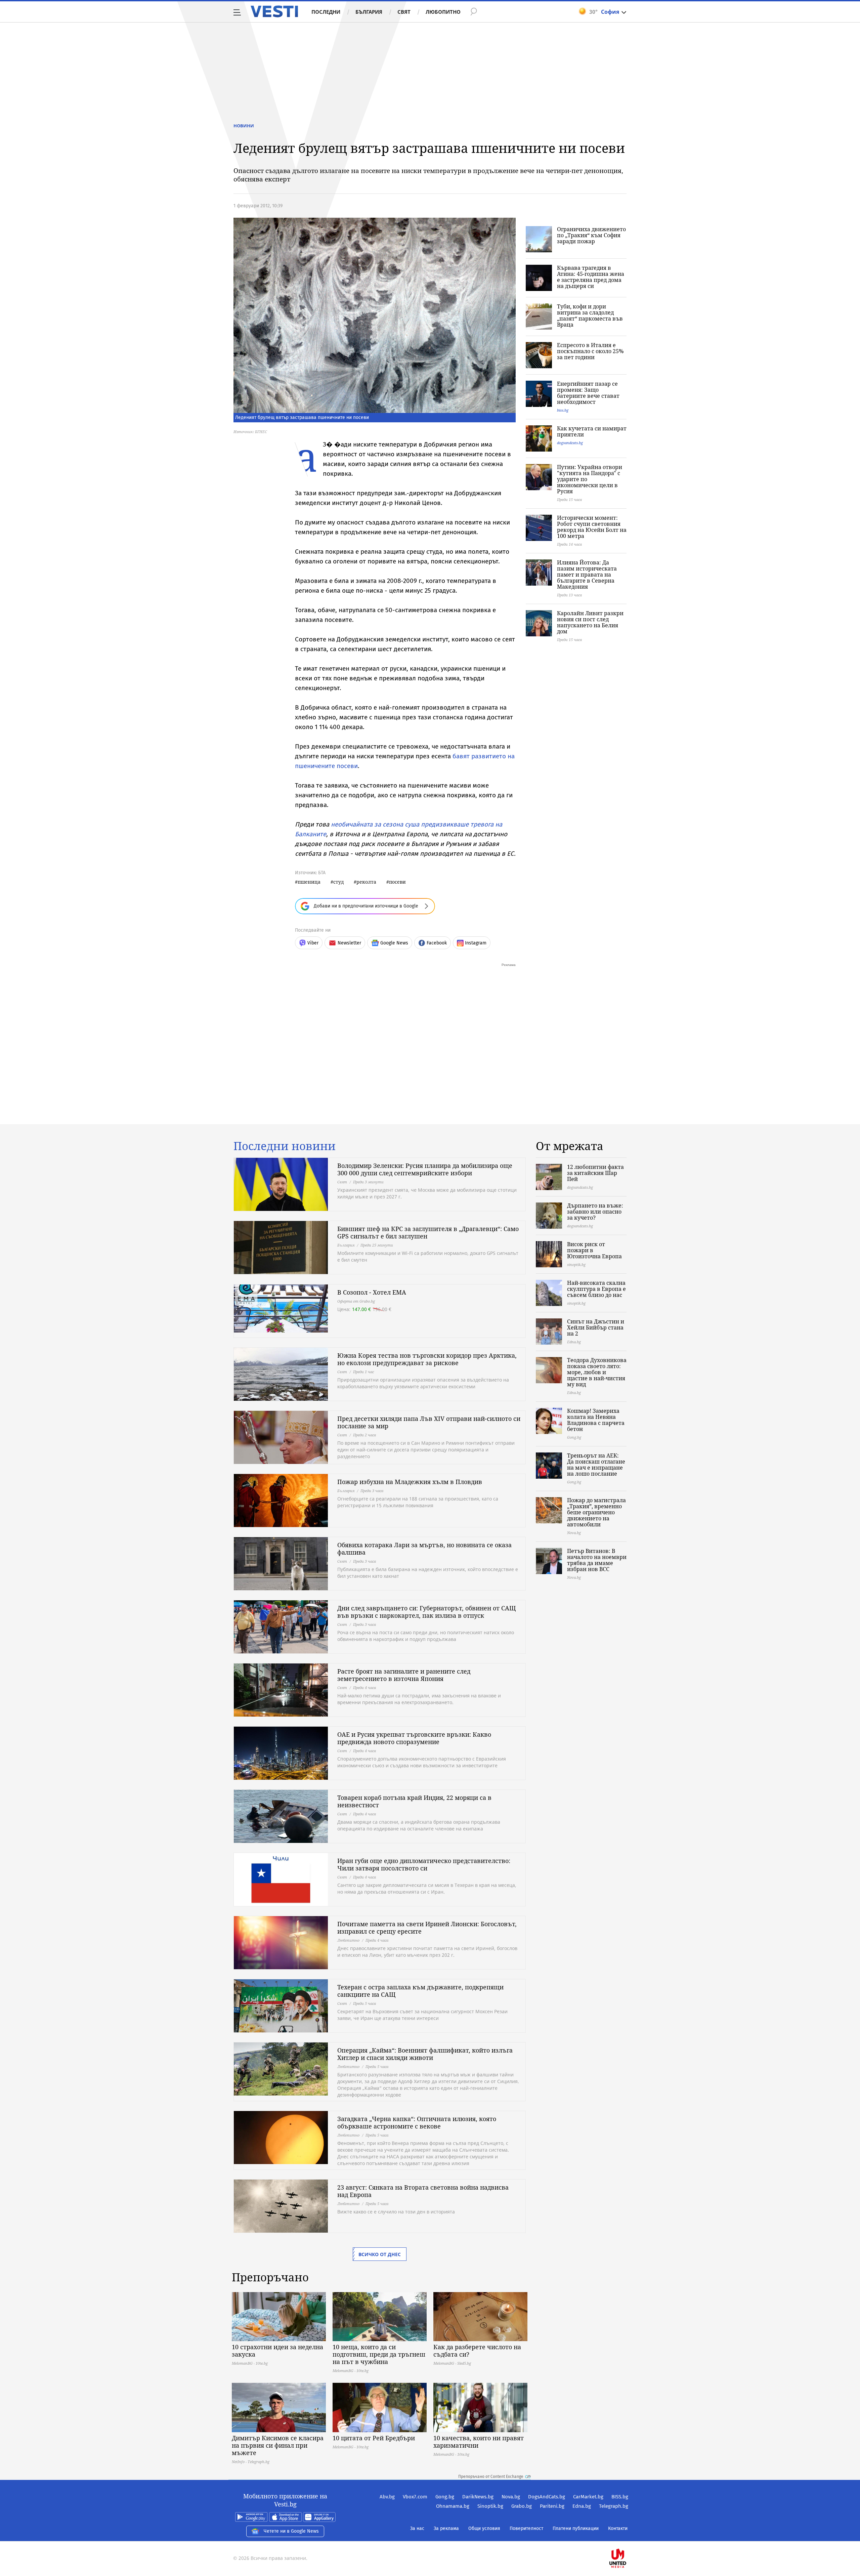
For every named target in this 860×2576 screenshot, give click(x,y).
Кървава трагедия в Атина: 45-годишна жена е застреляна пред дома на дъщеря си (591, 277)
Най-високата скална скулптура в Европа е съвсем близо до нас (596, 1289)
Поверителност (526, 2528)
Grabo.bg (522, 2506)
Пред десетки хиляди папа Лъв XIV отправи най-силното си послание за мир (429, 1422)
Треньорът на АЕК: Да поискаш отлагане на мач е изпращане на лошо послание (596, 1465)
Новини (244, 126)
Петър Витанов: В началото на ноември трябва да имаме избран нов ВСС (597, 1560)
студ (338, 882)
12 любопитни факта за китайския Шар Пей (595, 1173)
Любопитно (443, 12)
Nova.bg (511, 2497)
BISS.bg (620, 2497)
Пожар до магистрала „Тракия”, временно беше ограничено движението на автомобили (596, 1512)
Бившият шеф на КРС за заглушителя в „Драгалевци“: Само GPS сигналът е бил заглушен (428, 1232)
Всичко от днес (380, 2254)
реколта (366, 882)
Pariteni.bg (552, 2506)
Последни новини (285, 1146)
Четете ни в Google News (291, 2531)
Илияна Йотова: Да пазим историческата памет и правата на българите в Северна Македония (587, 575)
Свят (404, 12)
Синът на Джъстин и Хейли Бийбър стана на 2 (596, 1327)
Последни (326, 12)
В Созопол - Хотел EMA (372, 1292)
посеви (397, 882)
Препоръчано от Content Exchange (491, 2477)
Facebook (437, 943)
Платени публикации (576, 2528)
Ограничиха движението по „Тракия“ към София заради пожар (591, 235)
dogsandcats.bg (570, 443)
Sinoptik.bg (490, 2506)
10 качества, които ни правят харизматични (479, 2442)
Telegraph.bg (614, 2506)
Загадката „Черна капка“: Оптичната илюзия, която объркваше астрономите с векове (417, 2122)
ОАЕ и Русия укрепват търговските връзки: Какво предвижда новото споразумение (414, 1738)
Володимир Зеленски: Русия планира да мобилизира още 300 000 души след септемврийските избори (425, 1169)
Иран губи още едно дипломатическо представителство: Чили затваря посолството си (424, 1864)
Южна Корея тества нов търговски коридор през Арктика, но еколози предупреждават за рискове (427, 1359)
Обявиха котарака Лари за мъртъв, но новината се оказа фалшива (424, 1549)
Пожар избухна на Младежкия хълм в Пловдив (410, 1482)
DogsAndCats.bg (547, 2497)
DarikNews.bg (478, 2497)
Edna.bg (582, 2506)
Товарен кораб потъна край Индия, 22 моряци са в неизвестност (414, 1801)
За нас (417, 2528)
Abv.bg (387, 2497)
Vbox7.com (415, 2497)
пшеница (309, 882)
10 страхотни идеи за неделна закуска (277, 2351)
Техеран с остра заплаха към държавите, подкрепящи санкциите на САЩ (420, 1991)
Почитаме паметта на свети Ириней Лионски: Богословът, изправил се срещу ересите (427, 1928)
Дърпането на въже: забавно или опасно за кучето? (595, 1212)
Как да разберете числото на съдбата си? (477, 2351)
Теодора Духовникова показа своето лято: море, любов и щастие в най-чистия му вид (597, 1372)
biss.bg (563, 410)
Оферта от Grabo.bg (356, 1301)
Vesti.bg (274, 11)
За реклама (446, 2528)
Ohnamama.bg (453, 2506)
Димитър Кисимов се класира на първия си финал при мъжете (278, 2445)
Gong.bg (445, 2497)
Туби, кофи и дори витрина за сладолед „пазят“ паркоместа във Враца (590, 315)
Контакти (618, 2528)
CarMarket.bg (588, 2497)
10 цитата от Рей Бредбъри (374, 2438)
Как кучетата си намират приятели (592, 431)
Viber (313, 943)
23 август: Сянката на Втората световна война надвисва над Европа (423, 2191)
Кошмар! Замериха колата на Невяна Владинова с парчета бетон (596, 1420)
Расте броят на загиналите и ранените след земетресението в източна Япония (404, 1675)
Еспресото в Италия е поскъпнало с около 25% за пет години (590, 351)
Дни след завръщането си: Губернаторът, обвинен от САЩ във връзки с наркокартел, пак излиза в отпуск (426, 1612)
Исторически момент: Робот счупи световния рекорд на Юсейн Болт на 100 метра (592, 527)
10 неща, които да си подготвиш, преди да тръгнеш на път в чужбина (379, 2354)
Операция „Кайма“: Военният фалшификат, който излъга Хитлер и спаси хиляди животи (425, 2054)
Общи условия (484, 2528)
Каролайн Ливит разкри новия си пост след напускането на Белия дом (590, 622)
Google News (394, 943)
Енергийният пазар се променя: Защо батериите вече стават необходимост (588, 393)
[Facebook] (628, 2537)
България (369, 12)
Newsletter (349, 943)
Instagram (476, 943)
